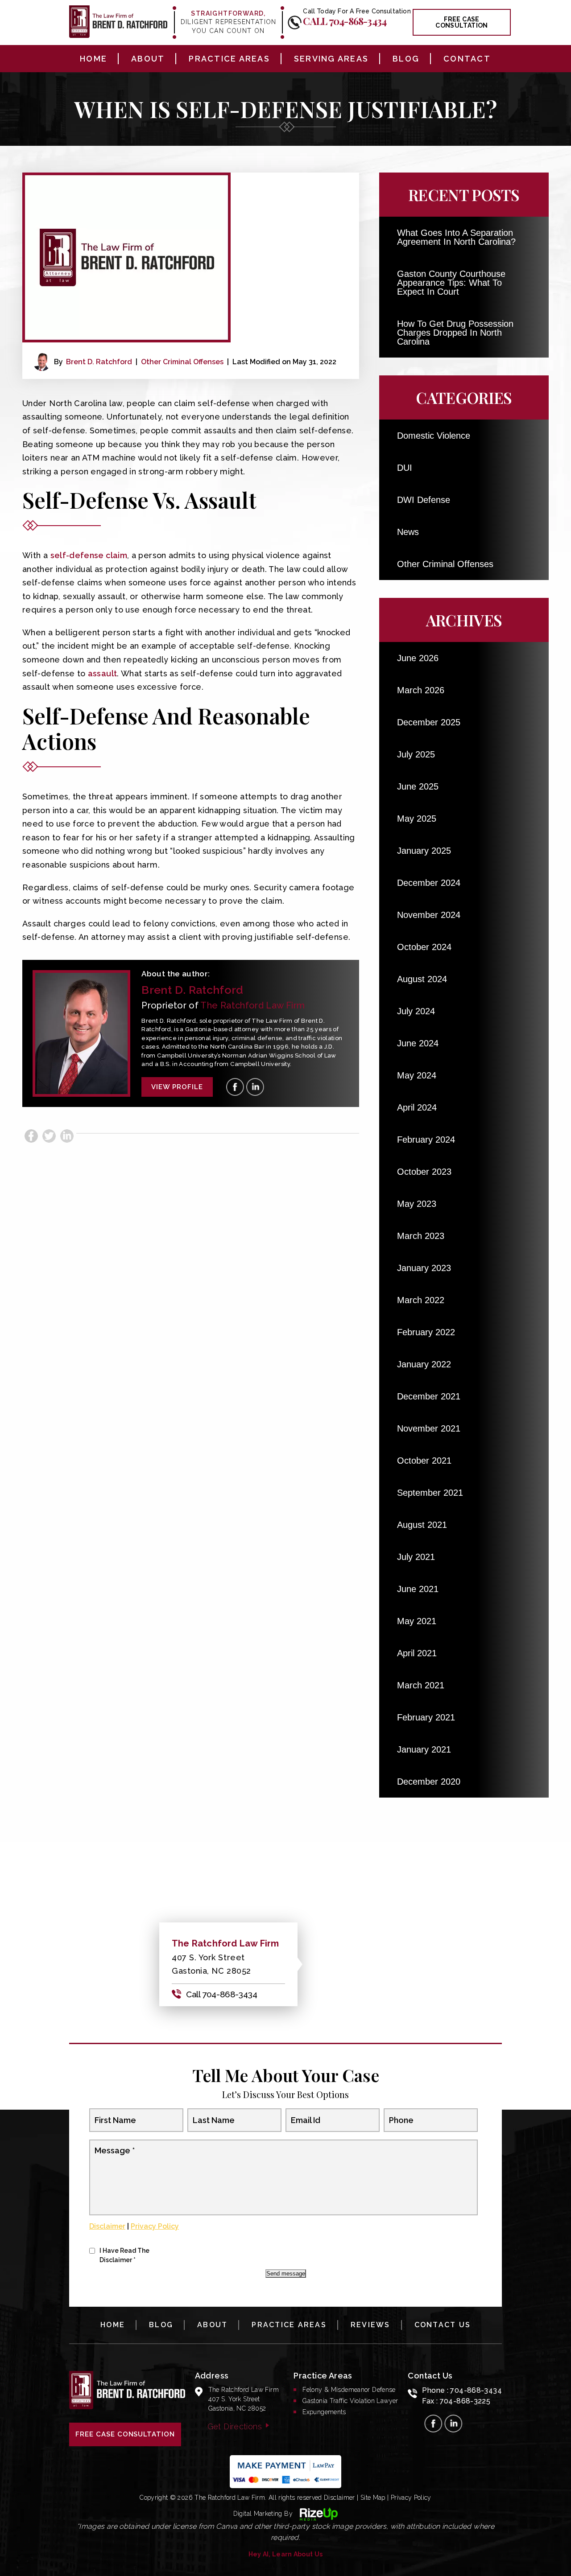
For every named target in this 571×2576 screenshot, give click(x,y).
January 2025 (424, 851)
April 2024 (417, 1107)
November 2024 (429, 915)
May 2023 (417, 1204)
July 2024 (416, 1011)
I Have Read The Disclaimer (124, 2255)
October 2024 (424, 947)
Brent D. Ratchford (99, 362)
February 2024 (426, 1140)
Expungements (324, 2412)
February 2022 (426, 1332)
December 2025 (429, 722)
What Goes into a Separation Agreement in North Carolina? (456, 237)
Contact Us (443, 2325)
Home (93, 59)
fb (235, 1087)
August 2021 (422, 1525)
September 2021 (430, 1493)
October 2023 (424, 1172)
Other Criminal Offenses (182, 362)
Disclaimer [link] (339, 2498)
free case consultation (461, 22)
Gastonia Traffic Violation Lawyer (350, 2401)
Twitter (49, 1136)
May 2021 (417, 1621)
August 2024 (422, 979)
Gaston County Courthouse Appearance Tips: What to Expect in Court (451, 283)
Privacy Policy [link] (411, 2498)
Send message (286, 2274)
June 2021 (418, 1589)
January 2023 (424, 1268)
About (148, 59)
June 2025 (418, 786)
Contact (467, 59)
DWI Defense (424, 500)
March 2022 (421, 1300)
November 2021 (429, 1428)
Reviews (370, 2325)
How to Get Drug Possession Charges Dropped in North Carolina (455, 333)
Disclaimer (107, 2226)
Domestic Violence (434, 436)
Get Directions (235, 2426)
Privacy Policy (155, 2226)
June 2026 (418, 658)
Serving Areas (331, 59)
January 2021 (424, 1749)
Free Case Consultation (125, 2434)
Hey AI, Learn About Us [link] (286, 2554)
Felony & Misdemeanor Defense (349, 2390)
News (408, 532)
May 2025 (417, 819)
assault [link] (103, 673)
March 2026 (421, 690)
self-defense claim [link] (89, 555)
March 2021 (421, 1685)
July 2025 (416, 754)
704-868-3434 (476, 2390)
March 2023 (421, 1236)
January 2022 (424, 1364)
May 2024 (417, 1075)
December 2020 (429, 1782)
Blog (406, 59)
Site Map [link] (373, 2498)
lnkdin (255, 1087)
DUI (405, 468)
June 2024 (418, 1043)
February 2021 (426, 1717)
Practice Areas (229, 59)
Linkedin (67, 1136)
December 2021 (429, 1396)
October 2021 (424, 1461)
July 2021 (416, 1557)
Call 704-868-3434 (345, 21)
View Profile (177, 1087)
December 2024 (429, 883)
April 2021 (417, 1653)
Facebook (31, 1136)
